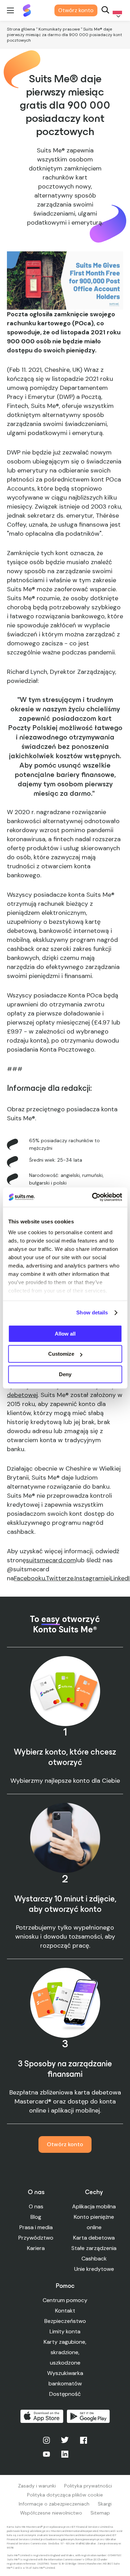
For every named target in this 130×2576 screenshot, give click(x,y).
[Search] (105, 11)
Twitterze (60, 1578)
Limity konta (65, 2331)
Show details (92, 1312)
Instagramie (92, 1578)
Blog (36, 2217)
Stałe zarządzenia (94, 2248)
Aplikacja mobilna (94, 2206)
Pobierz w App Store (42, 2416)
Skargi (105, 2504)
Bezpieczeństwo (65, 2321)
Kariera (36, 2248)
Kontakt (65, 2311)
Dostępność (65, 2394)
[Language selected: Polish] (116, 11)
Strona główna (21, 29)
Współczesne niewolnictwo (51, 2513)
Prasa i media (36, 2227)
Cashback (94, 2259)
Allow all (65, 1334)
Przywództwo (36, 2238)
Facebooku (29, 1578)
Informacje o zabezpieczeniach (54, 2504)
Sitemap (100, 2513)
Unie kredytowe (94, 2269)
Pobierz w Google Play (88, 2416)
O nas (36, 2206)
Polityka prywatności (88, 2486)
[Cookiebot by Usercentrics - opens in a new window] (93, 1197)
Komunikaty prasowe (59, 29)
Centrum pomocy (65, 2300)
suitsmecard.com (51, 1560)
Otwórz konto (76, 10)
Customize (61, 1354)
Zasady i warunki (37, 2486)
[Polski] (116, 11)
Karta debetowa (94, 2238)
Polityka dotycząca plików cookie (65, 2495)
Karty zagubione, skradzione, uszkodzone (65, 2352)
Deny (65, 1374)
